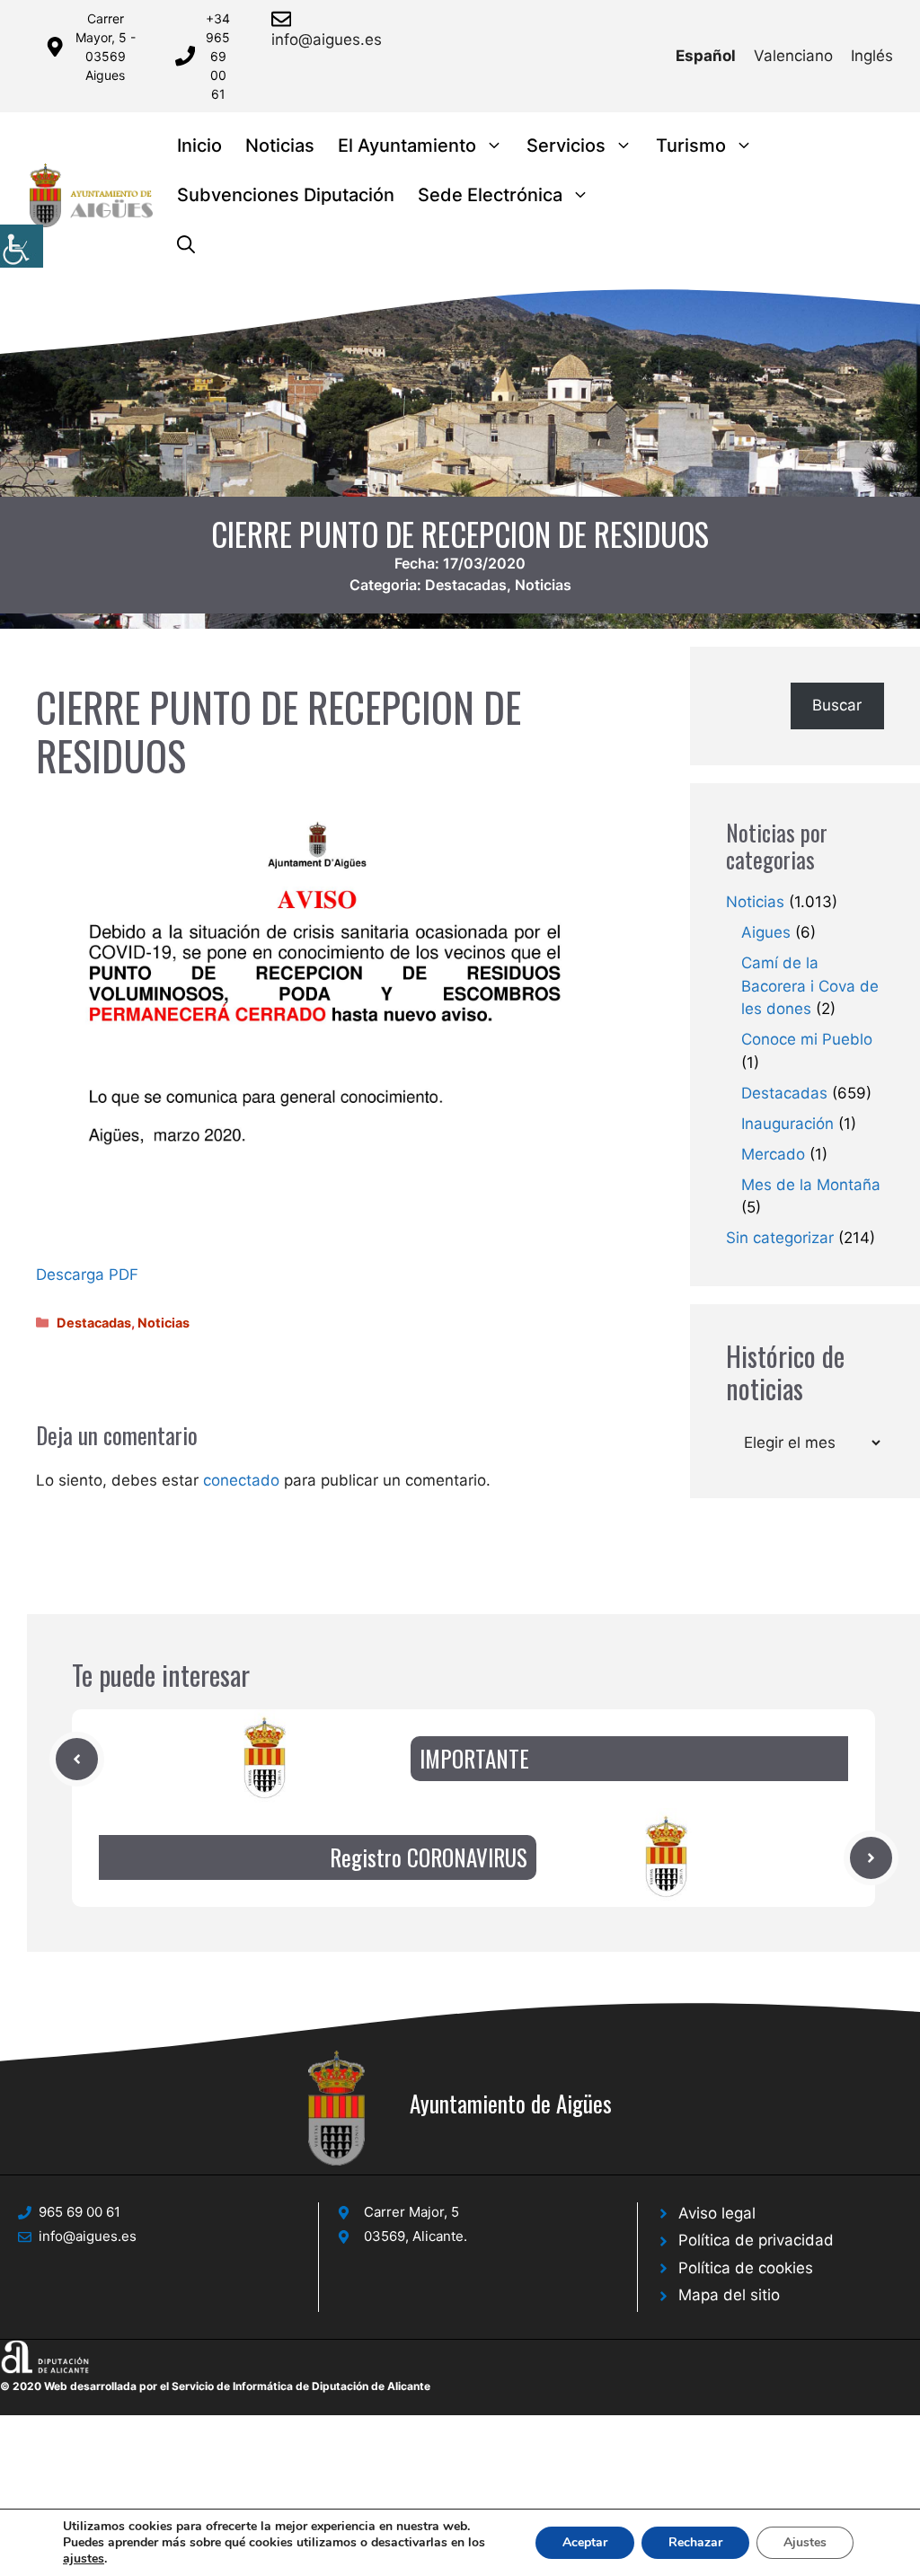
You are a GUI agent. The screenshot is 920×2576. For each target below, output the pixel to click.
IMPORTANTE (474, 1758)
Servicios (566, 146)
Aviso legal (717, 2213)
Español (706, 56)
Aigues (766, 932)
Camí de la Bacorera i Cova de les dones (810, 986)
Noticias (280, 146)
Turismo (691, 146)
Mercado (773, 1154)
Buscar (837, 705)
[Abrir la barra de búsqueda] (186, 245)
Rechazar (695, 2542)
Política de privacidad (756, 2240)
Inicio (199, 146)
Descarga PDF (87, 1275)
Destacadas (466, 585)
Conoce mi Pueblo (807, 1039)
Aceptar (585, 2542)
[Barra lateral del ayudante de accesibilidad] (22, 246)
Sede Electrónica (490, 195)
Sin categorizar (780, 1238)
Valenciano (793, 56)
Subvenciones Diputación (286, 195)
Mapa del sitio (729, 2295)
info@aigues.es (327, 40)
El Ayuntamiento (407, 146)
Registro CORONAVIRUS (429, 1857)
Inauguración (787, 1124)
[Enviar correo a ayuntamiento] (284, 19)
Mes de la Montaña (811, 1185)
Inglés (872, 56)
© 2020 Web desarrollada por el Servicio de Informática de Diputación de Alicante (215, 2386)
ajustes (84, 2559)
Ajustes (805, 2542)
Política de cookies (746, 2268)
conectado (241, 1480)
